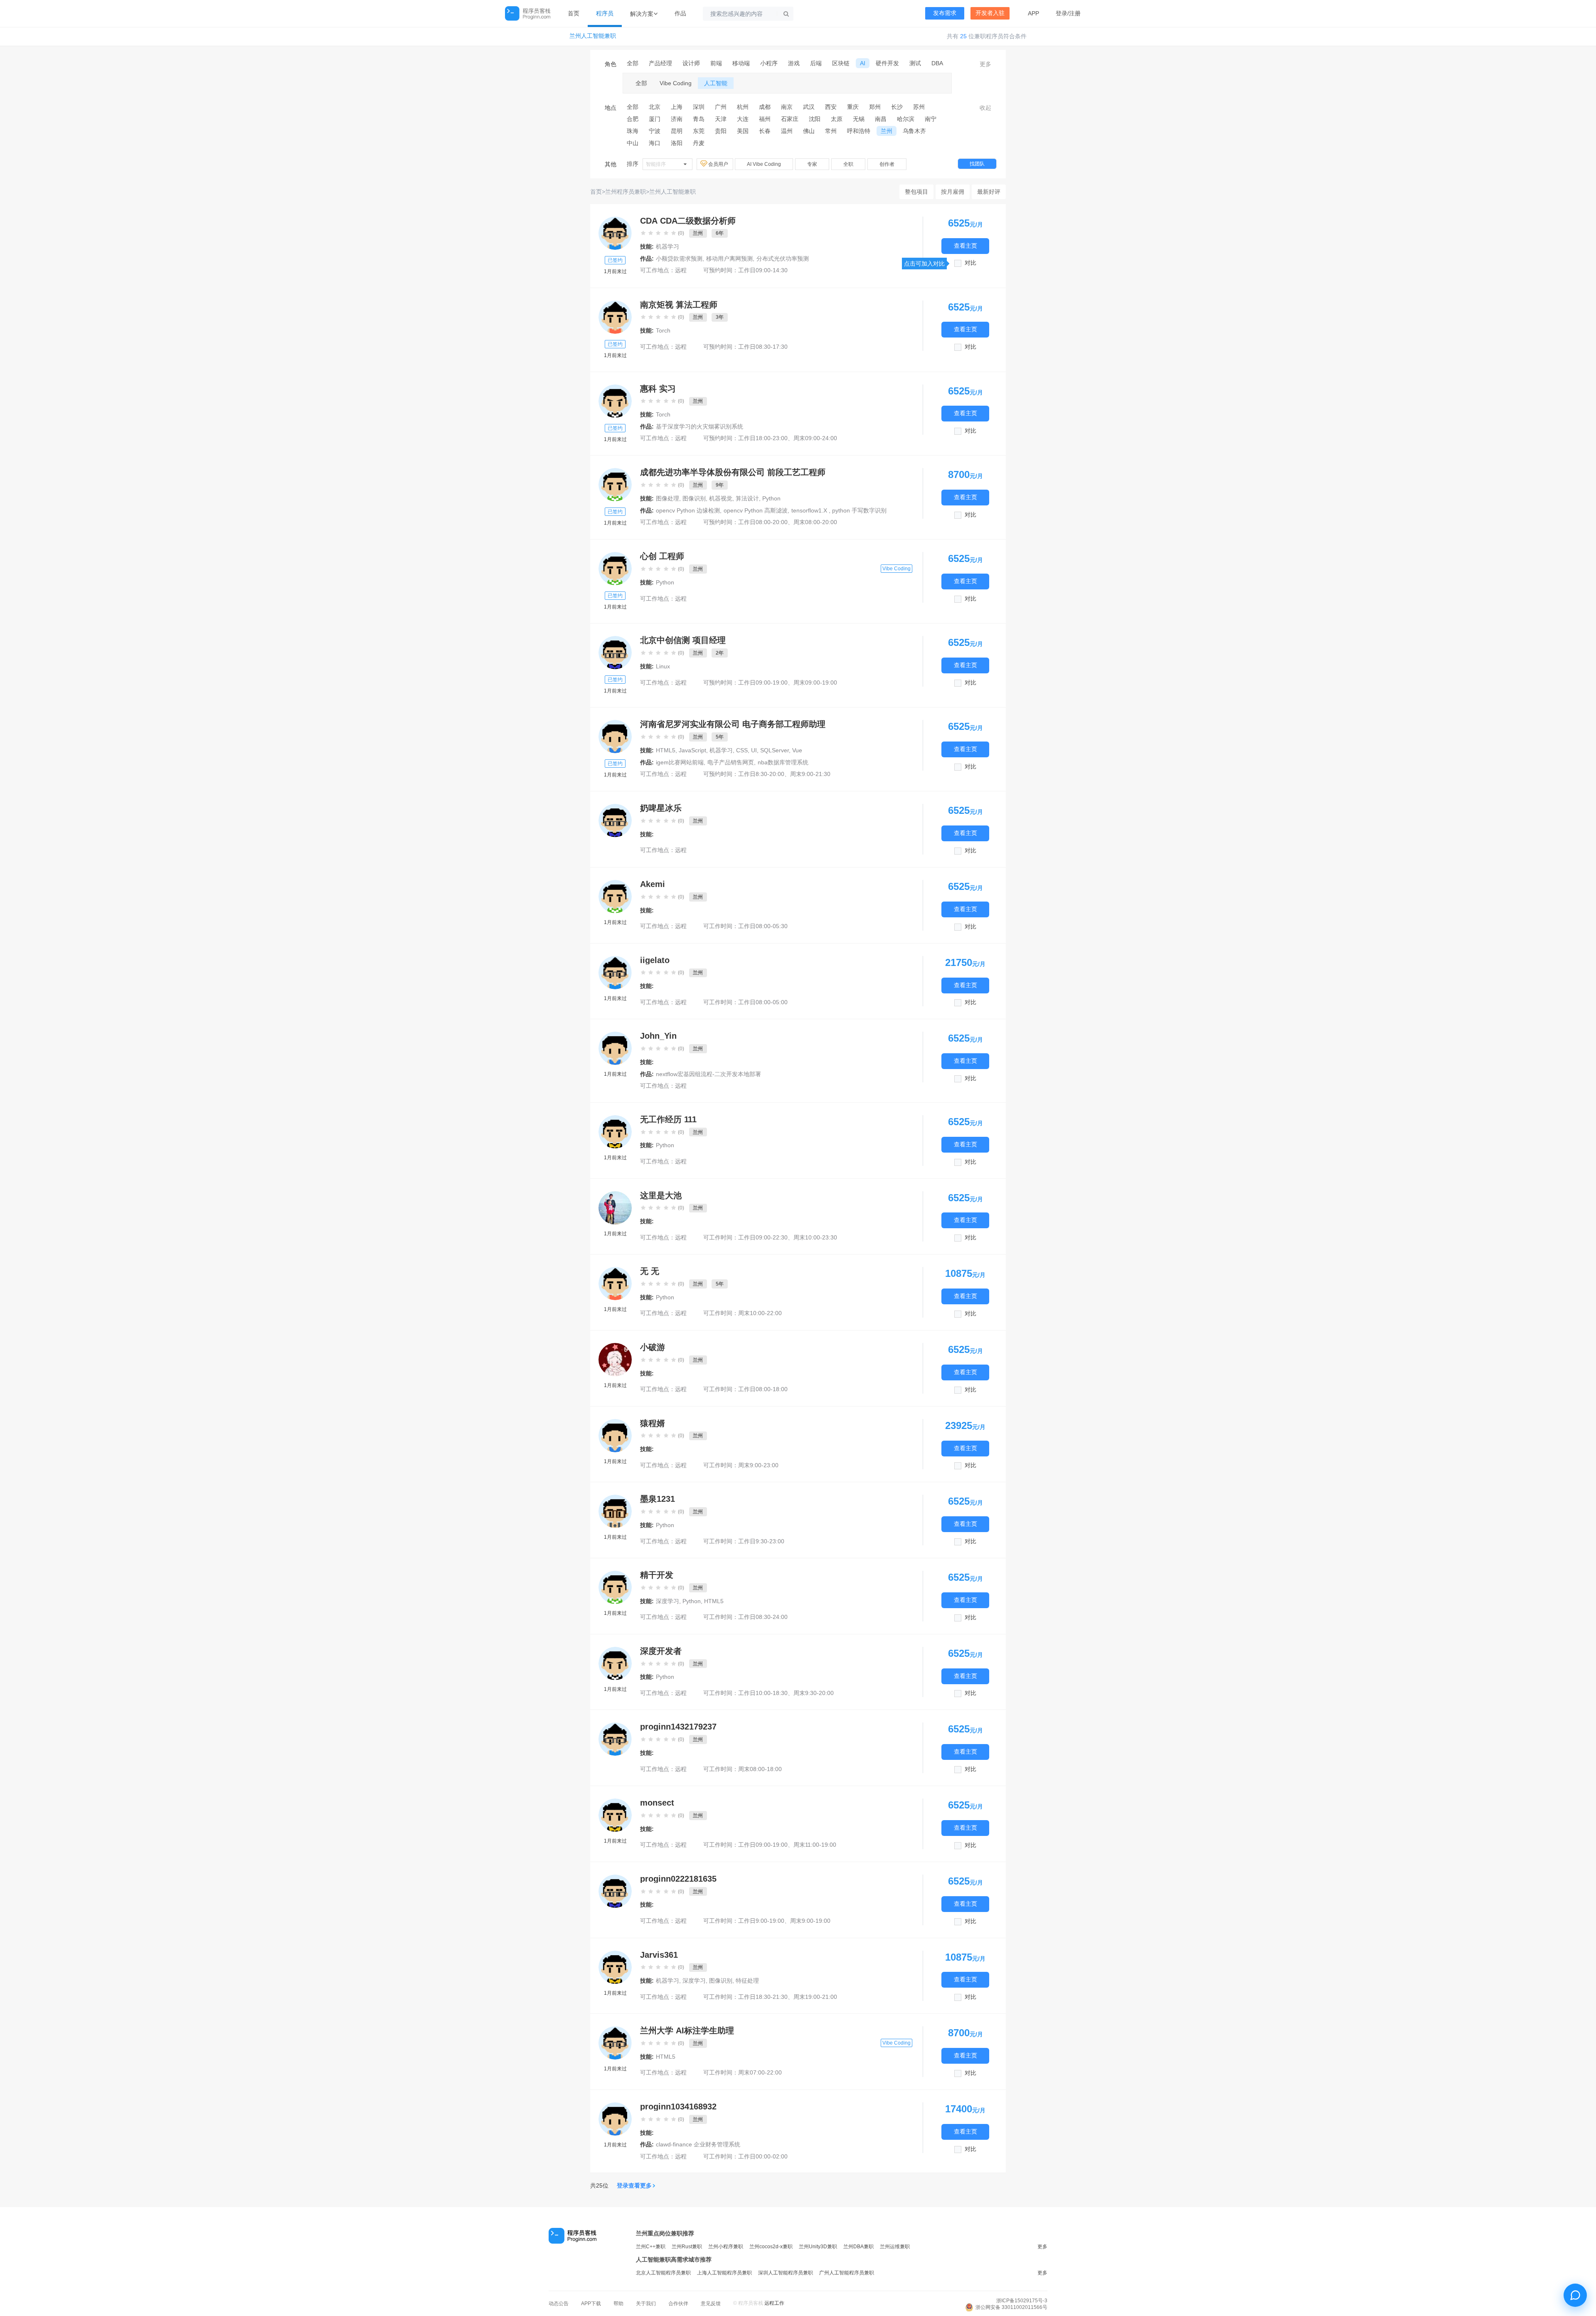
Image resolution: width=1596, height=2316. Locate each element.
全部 (633, 63)
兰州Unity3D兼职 (818, 2247)
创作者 (887, 164)
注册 (1075, 13)
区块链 (841, 63)
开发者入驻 (990, 13)
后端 (816, 63)
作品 (680, 13)
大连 (743, 119)
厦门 (655, 119)
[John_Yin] (615, 1048)
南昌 (881, 119)
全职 (848, 164)
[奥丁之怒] (615, 233)
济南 (677, 119)
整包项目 (916, 192)
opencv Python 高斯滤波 (756, 510)
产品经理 (660, 63)
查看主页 (965, 246)
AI (863, 63)
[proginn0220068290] (615, 1284)
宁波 (655, 131)
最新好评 (989, 192)
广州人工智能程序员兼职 (847, 2273)
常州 (831, 131)
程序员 (605, 13)
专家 (812, 164)
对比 (970, 263)
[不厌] (615, 653)
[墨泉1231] (615, 1511)
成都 (765, 107)
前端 (716, 63)
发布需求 (945, 13)
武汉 (809, 107)
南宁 (931, 119)
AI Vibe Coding (764, 164)
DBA (937, 63)
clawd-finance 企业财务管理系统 (698, 2144)
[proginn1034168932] (615, 2119)
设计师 (691, 63)
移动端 (741, 63)
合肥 (633, 119)
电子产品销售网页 (731, 762)
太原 (837, 119)
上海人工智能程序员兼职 (724, 2273)
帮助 (618, 2304)
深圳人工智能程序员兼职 (786, 2273)
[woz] (615, 317)
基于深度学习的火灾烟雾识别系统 (699, 426)
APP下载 (591, 2304)
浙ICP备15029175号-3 (1022, 2301)
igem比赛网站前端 (680, 762)
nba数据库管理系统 (783, 762)
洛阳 (677, 143)
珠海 (633, 131)
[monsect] (615, 1815)
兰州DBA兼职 (858, 2247)
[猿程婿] (615, 1436)
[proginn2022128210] (615, 1132)
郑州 (875, 107)
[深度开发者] (615, 1663)
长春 (765, 131)
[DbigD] (615, 485)
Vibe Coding (676, 83)
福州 (765, 119)
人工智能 (716, 83)
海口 (655, 143)
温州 (787, 131)
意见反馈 (711, 2304)
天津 (721, 119)
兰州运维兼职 (895, 2247)
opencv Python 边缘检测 (688, 510)
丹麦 (699, 143)
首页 (574, 13)
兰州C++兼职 (651, 2247)
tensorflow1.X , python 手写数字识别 (839, 510)
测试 (915, 63)
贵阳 (721, 131)
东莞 (699, 131)
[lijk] (615, 737)
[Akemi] (615, 897)
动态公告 (559, 2304)
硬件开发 (887, 63)
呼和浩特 (859, 131)
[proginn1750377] (615, 401)
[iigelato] (615, 973)
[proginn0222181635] (615, 1891)
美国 (743, 131)
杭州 (743, 107)
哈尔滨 (906, 119)
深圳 (699, 107)
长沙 (897, 107)
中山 (633, 143)
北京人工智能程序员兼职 (663, 2273)
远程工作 (774, 2303)
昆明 (677, 131)
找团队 (977, 164)
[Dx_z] (615, 2043)
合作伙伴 (678, 2304)
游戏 (794, 63)
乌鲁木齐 (914, 131)
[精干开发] (615, 1587)
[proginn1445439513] (615, 569)
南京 (787, 107)
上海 (677, 107)
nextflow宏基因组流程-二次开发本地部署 (708, 1074)
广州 (721, 107)
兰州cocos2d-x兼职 (771, 2247)
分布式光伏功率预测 (783, 259)
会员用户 (719, 164)
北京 (655, 107)
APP (1033, 13)
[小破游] (615, 1360)
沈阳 (815, 119)
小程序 (769, 63)
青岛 (699, 119)
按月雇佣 (953, 192)
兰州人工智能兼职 (593, 36)
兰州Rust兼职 (687, 2247)
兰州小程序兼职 (726, 2247)
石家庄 (790, 119)
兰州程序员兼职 (626, 192)
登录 (1062, 13)
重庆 (853, 107)
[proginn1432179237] (615, 1739)
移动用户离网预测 (729, 259)
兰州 (887, 131)
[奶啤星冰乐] (615, 820)
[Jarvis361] (615, 1967)
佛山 (809, 131)
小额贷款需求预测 (679, 259)
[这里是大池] (615, 1208)
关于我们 (646, 2304)
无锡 (859, 119)
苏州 (919, 107)
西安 (831, 107)
